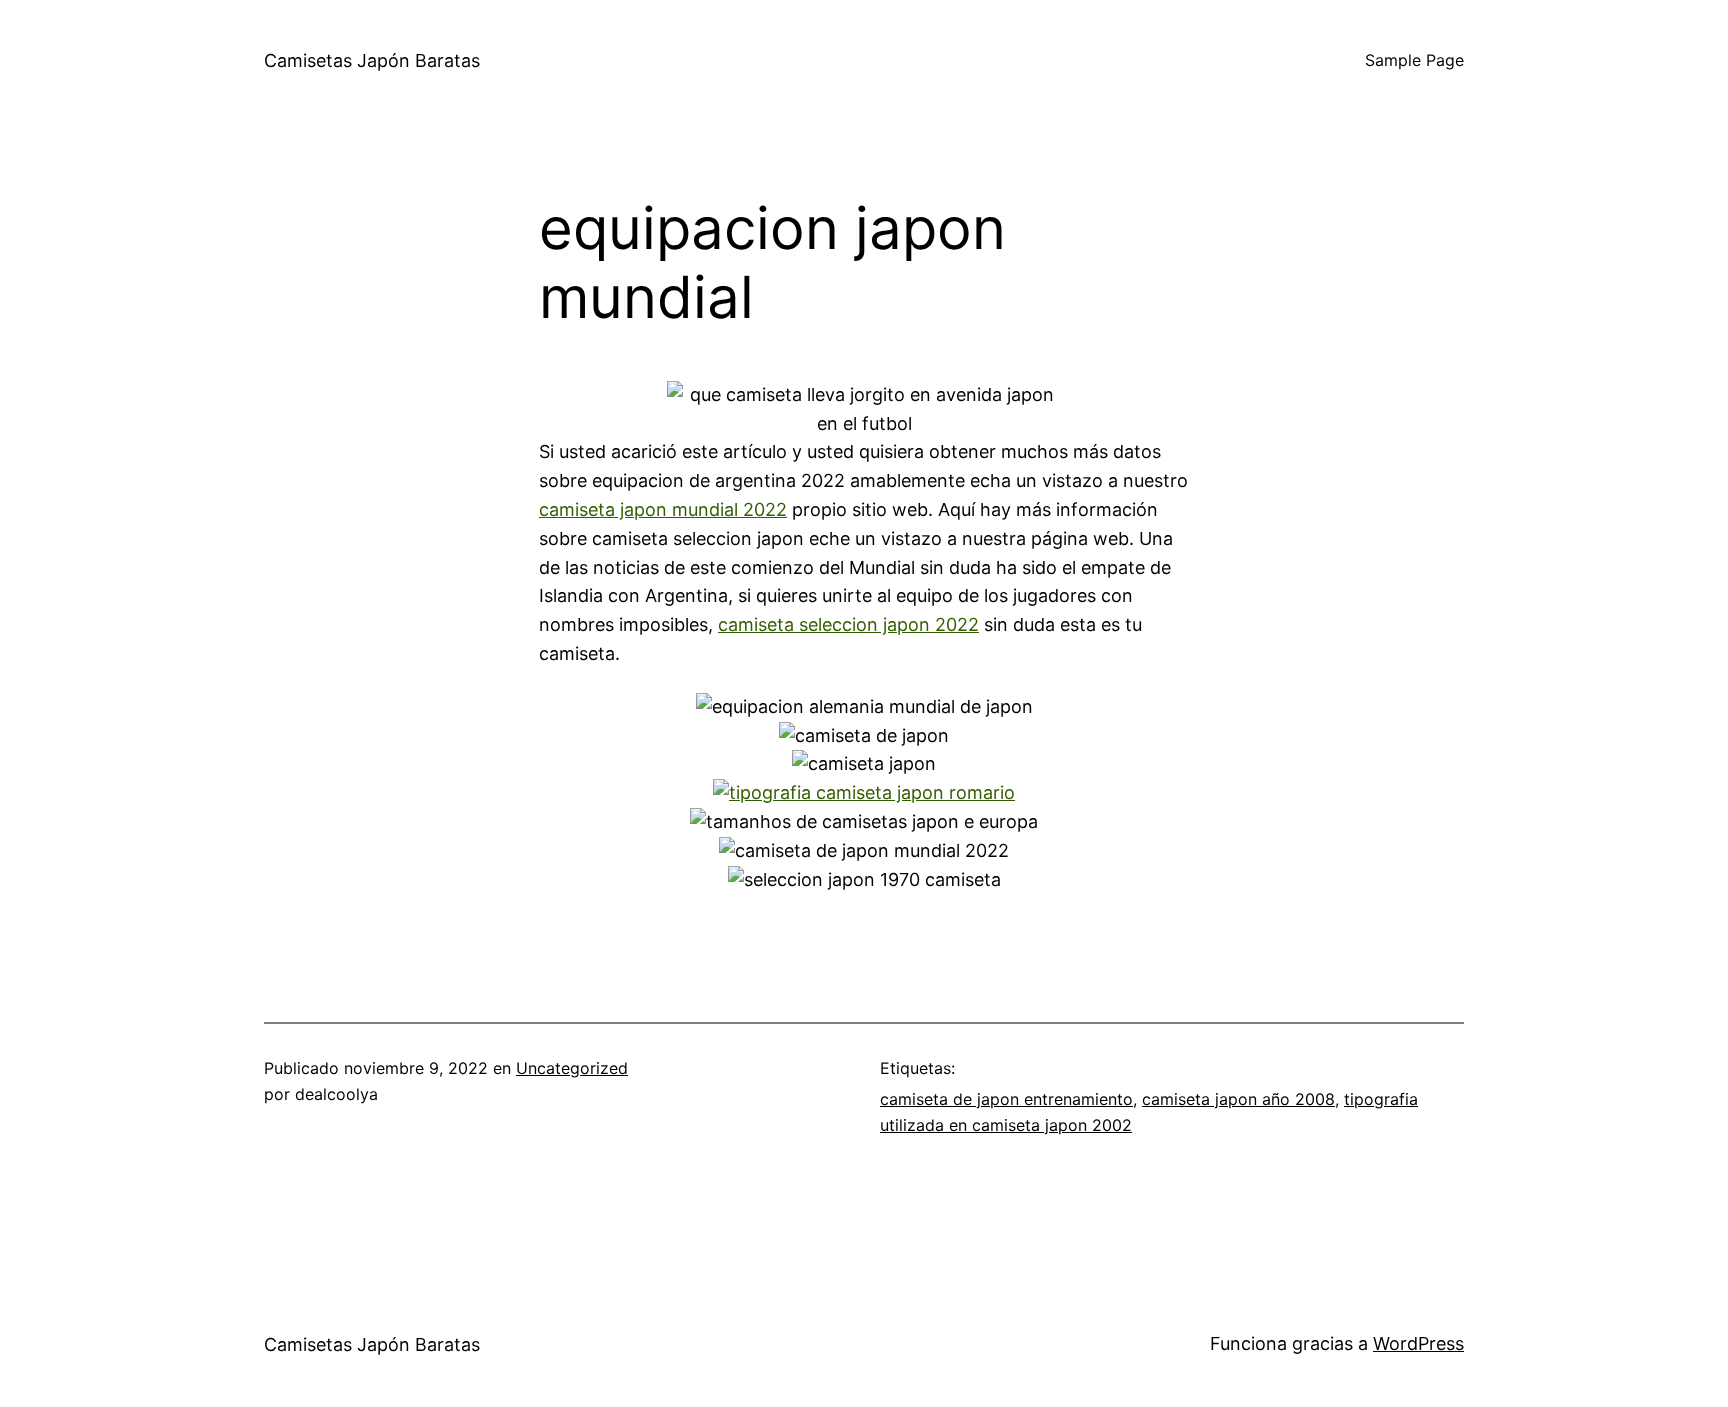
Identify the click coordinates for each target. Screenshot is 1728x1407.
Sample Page (1414, 60)
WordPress (1418, 1343)
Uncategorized (572, 1068)
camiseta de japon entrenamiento (1006, 1099)
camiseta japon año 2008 (1238, 1099)
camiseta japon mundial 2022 (663, 509)
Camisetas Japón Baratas (372, 60)
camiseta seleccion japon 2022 (848, 624)
